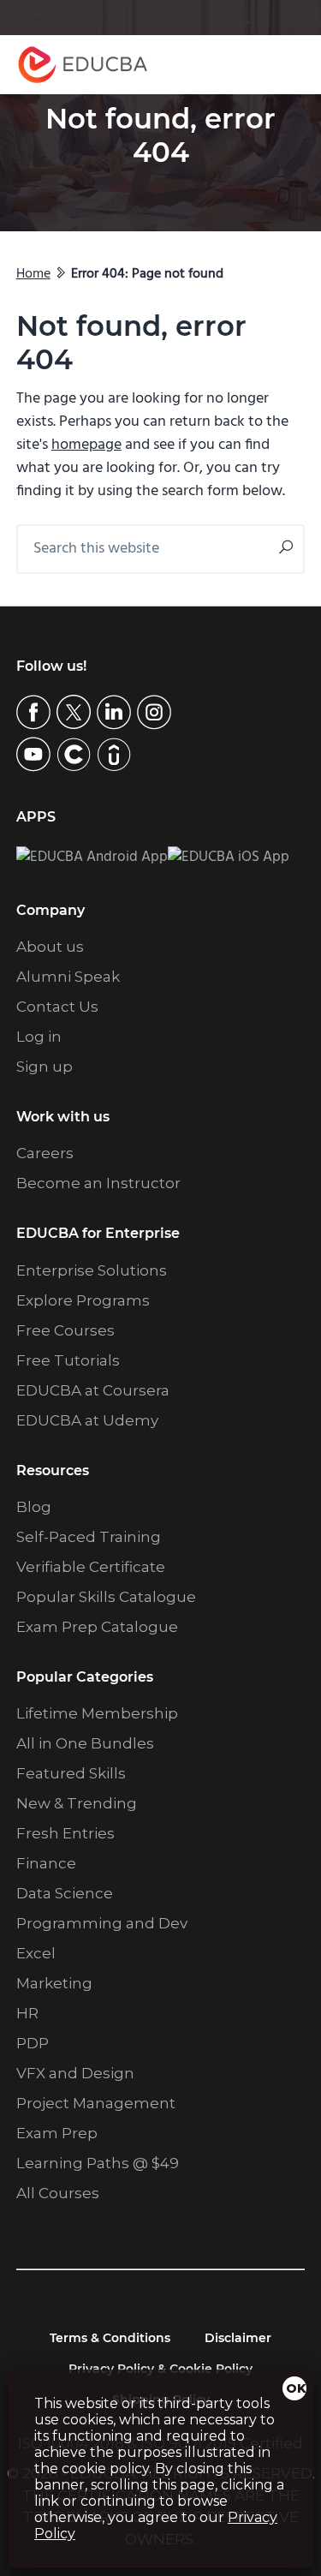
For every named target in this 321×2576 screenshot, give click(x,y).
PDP (33, 2043)
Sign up (45, 1067)
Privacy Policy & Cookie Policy (160, 2369)
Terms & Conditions (110, 2338)
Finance (46, 1863)
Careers (45, 1153)
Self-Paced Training (89, 1537)
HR (27, 2013)
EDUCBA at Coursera (93, 1390)
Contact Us (57, 1007)
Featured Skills (71, 1773)
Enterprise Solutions (92, 1270)
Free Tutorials (68, 1360)
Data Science (65, 1893)
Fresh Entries (65, 1833)
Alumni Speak (68, 977)
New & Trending (77, 1803)
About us (50, 947)
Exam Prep (57, 2133)
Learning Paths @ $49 (98, 2163)
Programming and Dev (102, 1923)
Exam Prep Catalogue (97, 1627)
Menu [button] (275, 65)
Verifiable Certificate (91, 1567)
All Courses (58, 2193)
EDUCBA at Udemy (87, 1420)
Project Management (96, 2103)
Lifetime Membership (97, 1713)
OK (296, 2388)
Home (33, 274)
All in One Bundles (85, 1743)
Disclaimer (238, 2338)
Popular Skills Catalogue (106, 1597)
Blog (34, 1507)
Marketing (54, 1983)
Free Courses (65, 1330)
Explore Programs (83, 1300)
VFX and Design (75, 2073)
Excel (36, 1953)
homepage (86, 445)
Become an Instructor (98, 1183)
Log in (39, 1037)
